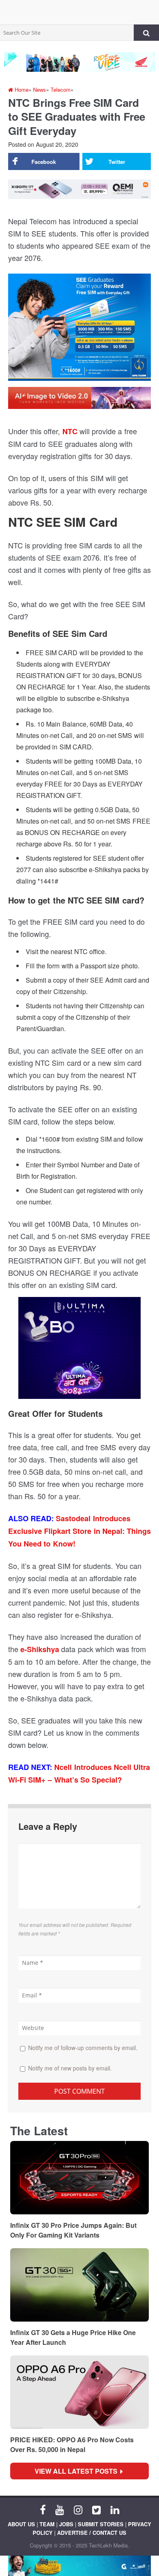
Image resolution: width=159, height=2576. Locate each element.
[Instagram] (78, 2509)
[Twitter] (96, 2509)
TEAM (47, 2524)
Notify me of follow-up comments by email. (83, 2048)
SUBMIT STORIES (101, 2524)
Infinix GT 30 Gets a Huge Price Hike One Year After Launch (73, 2337)
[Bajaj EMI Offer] (79, 2566)
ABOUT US (21, 2524)
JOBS (66, 2524)
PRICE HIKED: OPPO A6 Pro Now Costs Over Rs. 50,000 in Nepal (72, 2445)
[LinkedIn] (115, 2509)
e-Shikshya (40, 1649)
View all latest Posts (78, 2471)
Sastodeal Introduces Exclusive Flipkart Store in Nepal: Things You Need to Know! (79, 1531)
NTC (70, 431)
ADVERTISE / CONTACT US (92, 2533)
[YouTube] (60, 2509)
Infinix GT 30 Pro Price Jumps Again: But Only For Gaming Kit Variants (73, 2230)
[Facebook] (43, 2509)
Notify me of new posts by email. (70, 2068)
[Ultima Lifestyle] (80, 1351)
